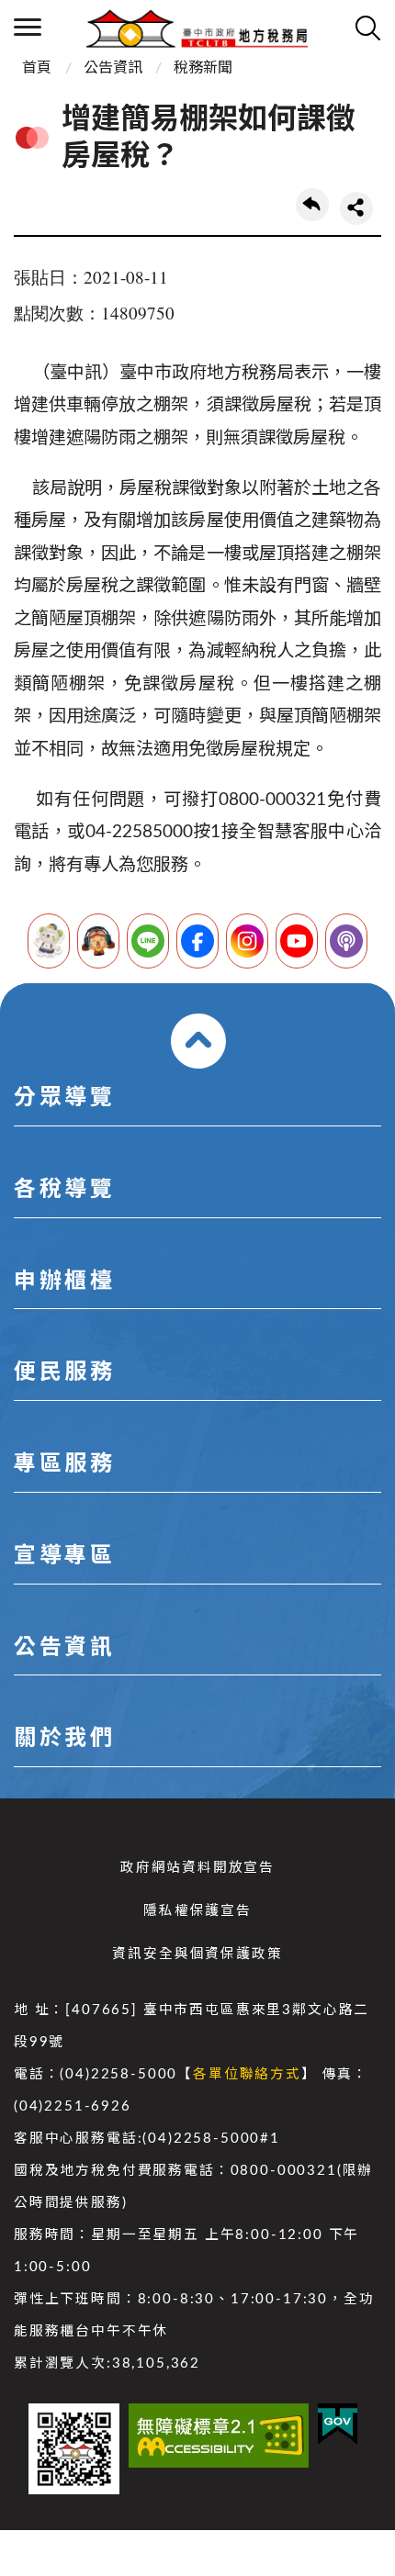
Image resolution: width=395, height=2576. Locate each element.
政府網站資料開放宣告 (197, 1868)
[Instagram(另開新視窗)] (247, 941)
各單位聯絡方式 (247, 2074)
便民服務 (64, 1372)
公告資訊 (113, 68)
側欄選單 (28, 28)
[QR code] (74, 2449)
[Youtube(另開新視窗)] (297, 941)
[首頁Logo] (197, 28)
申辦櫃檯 (64, 1282)
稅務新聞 (203, 68)
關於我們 (64, 1739)
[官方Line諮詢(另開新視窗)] (148, 941)
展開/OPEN (198, 1041)
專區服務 (64, 1464)
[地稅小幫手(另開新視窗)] (49, 941)
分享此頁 (356, 208)
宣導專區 (64, 1556)
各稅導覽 (64, 1190)
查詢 (367, 28)
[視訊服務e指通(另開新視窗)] (98, 941)
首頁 (37, 68)
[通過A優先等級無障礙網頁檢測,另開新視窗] (219, 2436)
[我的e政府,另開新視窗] (338, 2424)
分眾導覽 (64, 1098)
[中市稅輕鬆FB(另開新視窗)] (197, 941)
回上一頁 (312, 205)
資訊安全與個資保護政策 (197, 1954)
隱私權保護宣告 (197, 1911)
